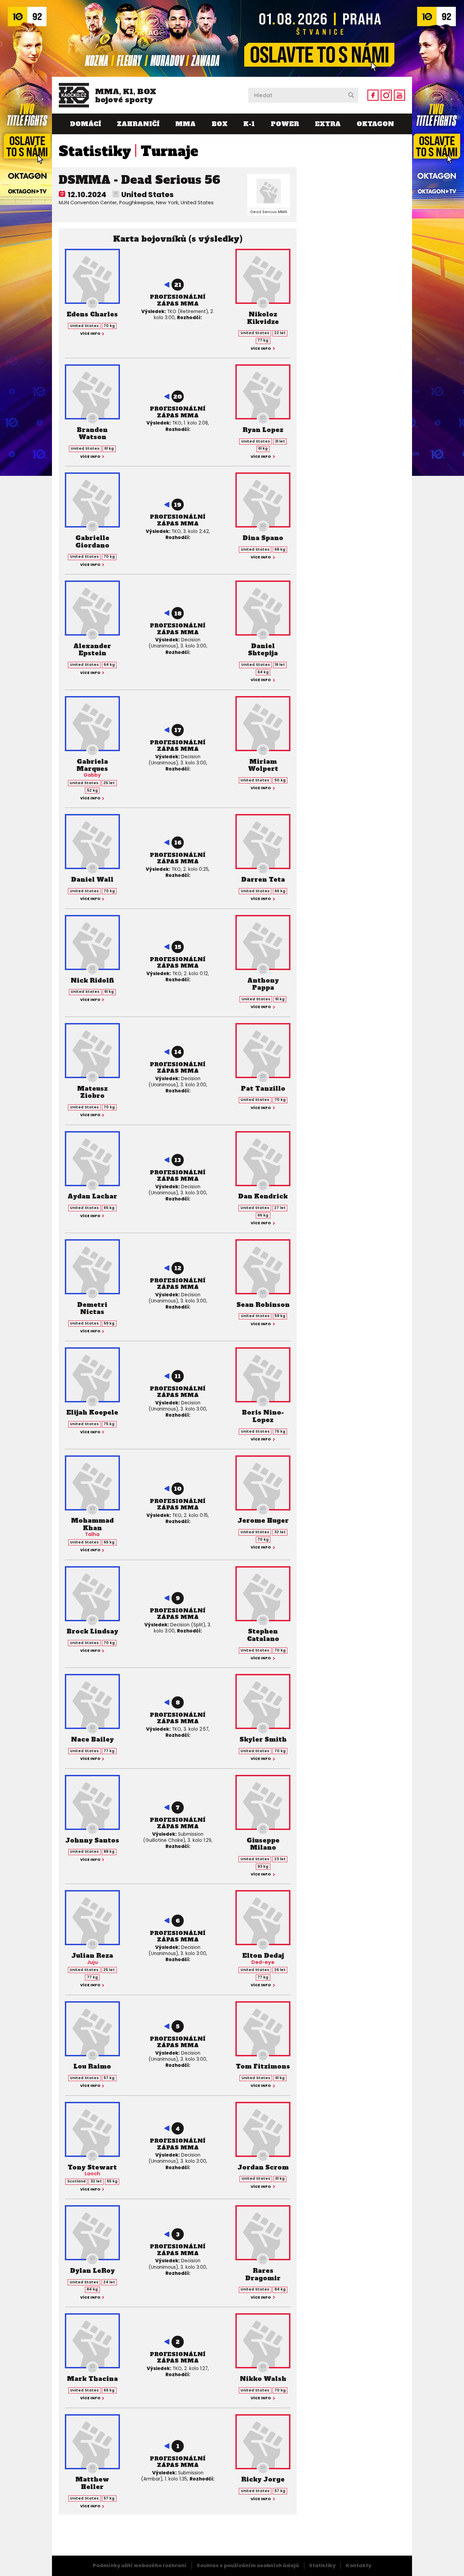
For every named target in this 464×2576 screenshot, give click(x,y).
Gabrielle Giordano (92, 542)
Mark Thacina (92, 2379)
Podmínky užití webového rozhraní (140, 2565)
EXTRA (328, 124)
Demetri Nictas (92, 1308)
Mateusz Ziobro (92, 1092)
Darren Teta (263, 879)
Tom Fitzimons (263, 2066)
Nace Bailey (92, 1739)
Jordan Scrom (263, 2167)
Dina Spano (263, 538)
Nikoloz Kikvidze (263, 318)
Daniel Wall (92, 879)
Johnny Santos (92, 1840)
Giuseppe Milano (263, 1844)
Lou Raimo (92, 2066)
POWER (285, 124)
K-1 (249, 124)
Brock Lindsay (92, 1631)
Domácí (85, 124)
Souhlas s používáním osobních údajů (248, 2565)
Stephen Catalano (263, 1635)
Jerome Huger (263, 1520)
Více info (90, 334)
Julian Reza (92, 1956)
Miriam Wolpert (263, 765)
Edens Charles (92, 314)
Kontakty (359, 2565)
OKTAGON (375, 124)
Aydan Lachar (92, 1196)
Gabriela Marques (92, 765)
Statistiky (95, 151)
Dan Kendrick (263, 1196)
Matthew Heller (92, 2483)
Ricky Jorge (263, 2479)
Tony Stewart (92, 2167)
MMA (185, 124)
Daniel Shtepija (263, 650)
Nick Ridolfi (92, 980)
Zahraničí (138, 124)
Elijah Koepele (92, 1412)
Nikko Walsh (263, 2379)
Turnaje (169, 151)
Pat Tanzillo (263, 1088)
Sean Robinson (263, 1305)
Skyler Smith (263, 1739)
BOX (220, 124)
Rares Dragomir (263, 2274)
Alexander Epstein (92, 650)
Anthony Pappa (263, 984)
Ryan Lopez (263, 430)
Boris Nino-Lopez (263, 1416)
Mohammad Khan (92, 1524)
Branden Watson (92, 434)
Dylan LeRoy (92, 2271)
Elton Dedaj (263, 1956)
